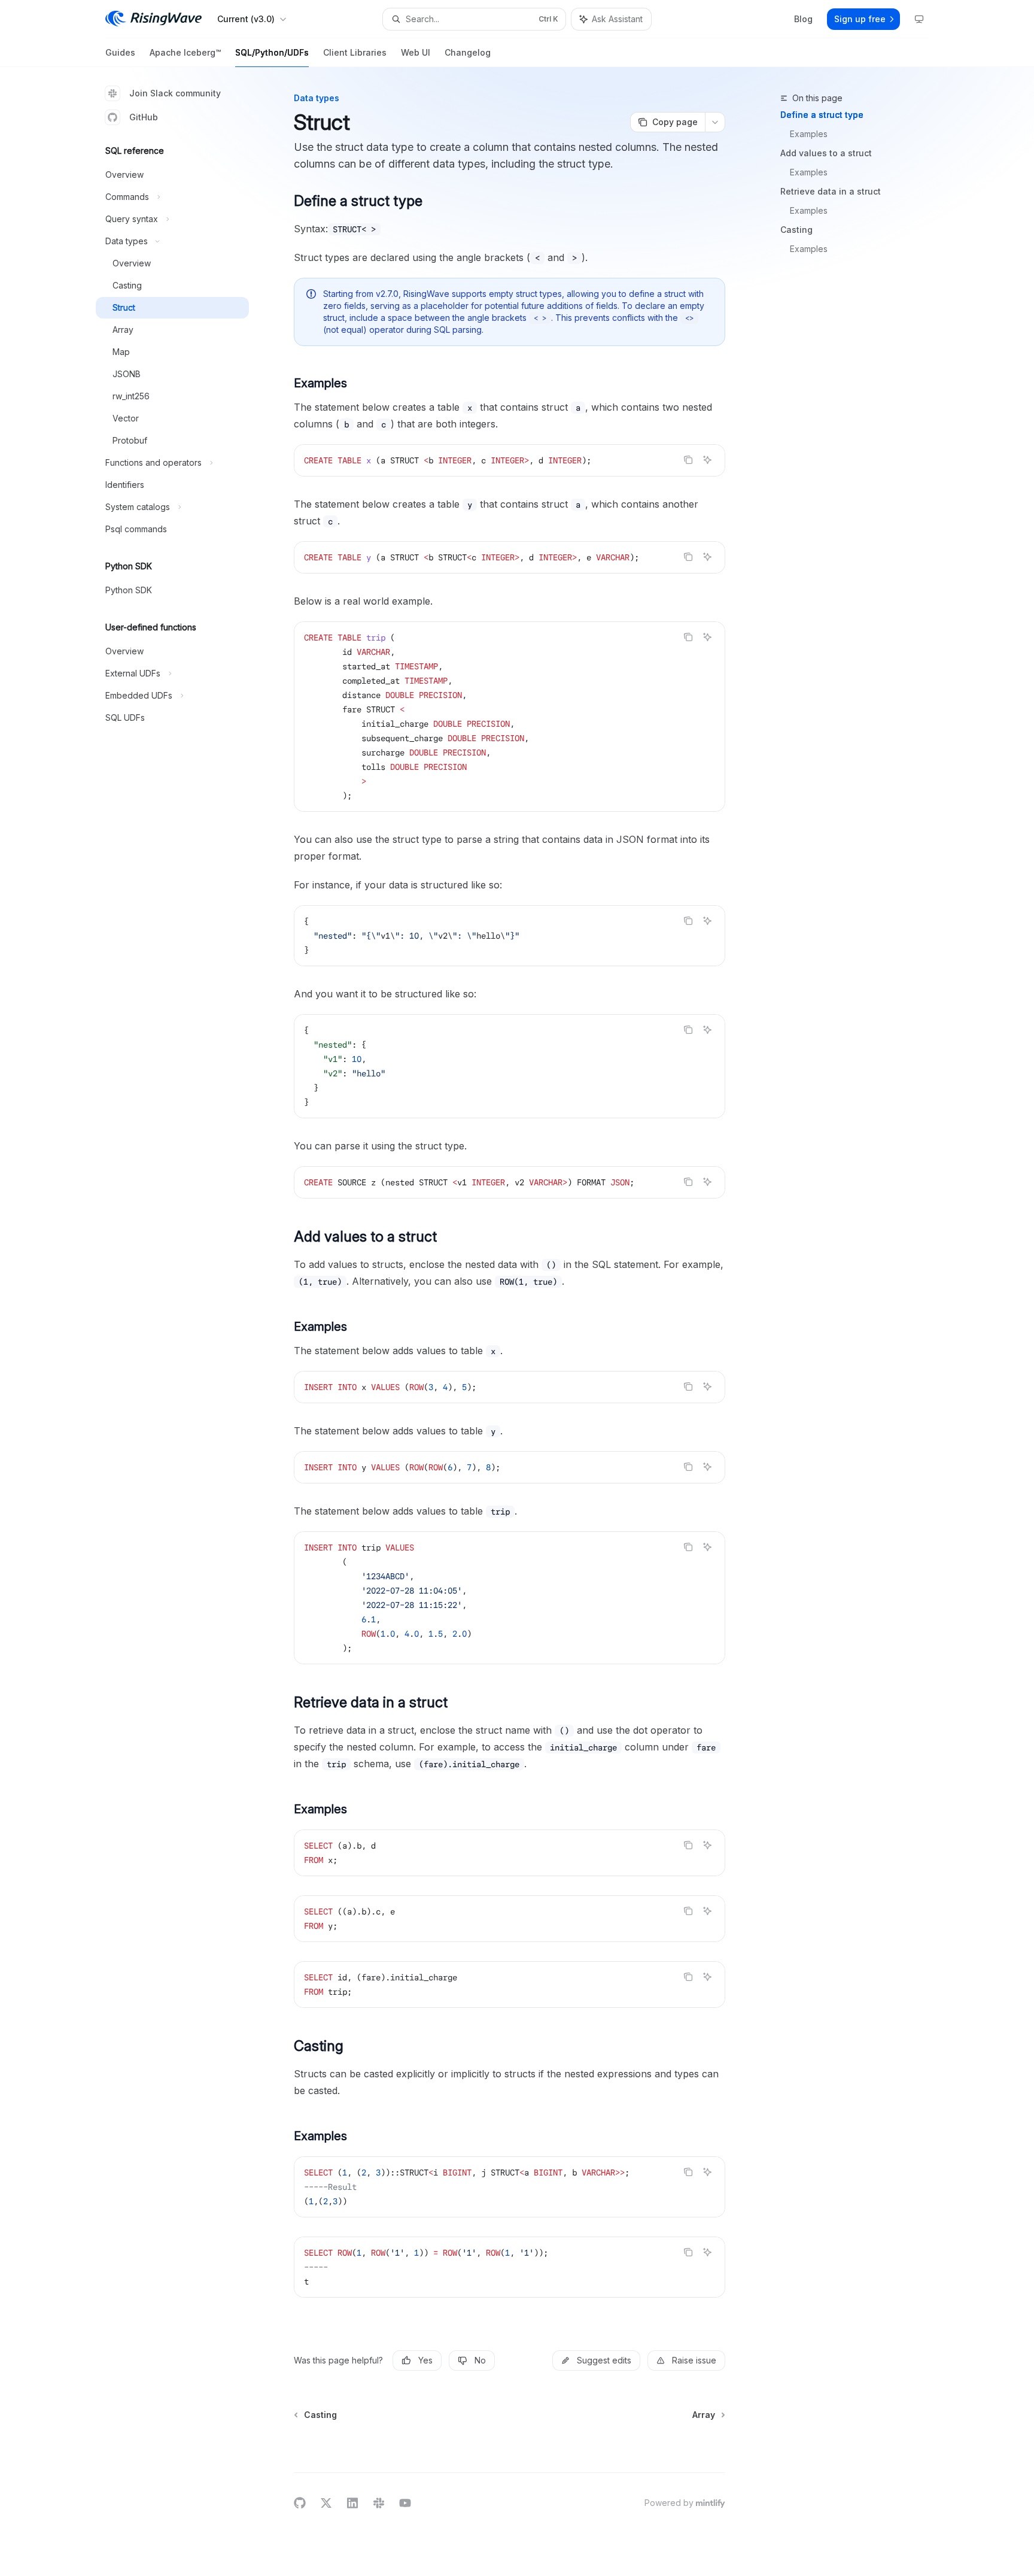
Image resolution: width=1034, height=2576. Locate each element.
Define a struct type (822, 115)
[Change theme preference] (919, 19)
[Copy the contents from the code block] (688, 460)
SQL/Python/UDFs (272, 52)
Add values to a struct (826, 153)
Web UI (416, 52)
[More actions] (715, 122)
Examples (809, 134)
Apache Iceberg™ (185, 52)
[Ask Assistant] (707, 460)
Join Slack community (175, 93)
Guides (120, 52)
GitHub (144, 117)
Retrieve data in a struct (831, 191)
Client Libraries (355, 52)
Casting (796, 230)
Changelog (468, 52)
